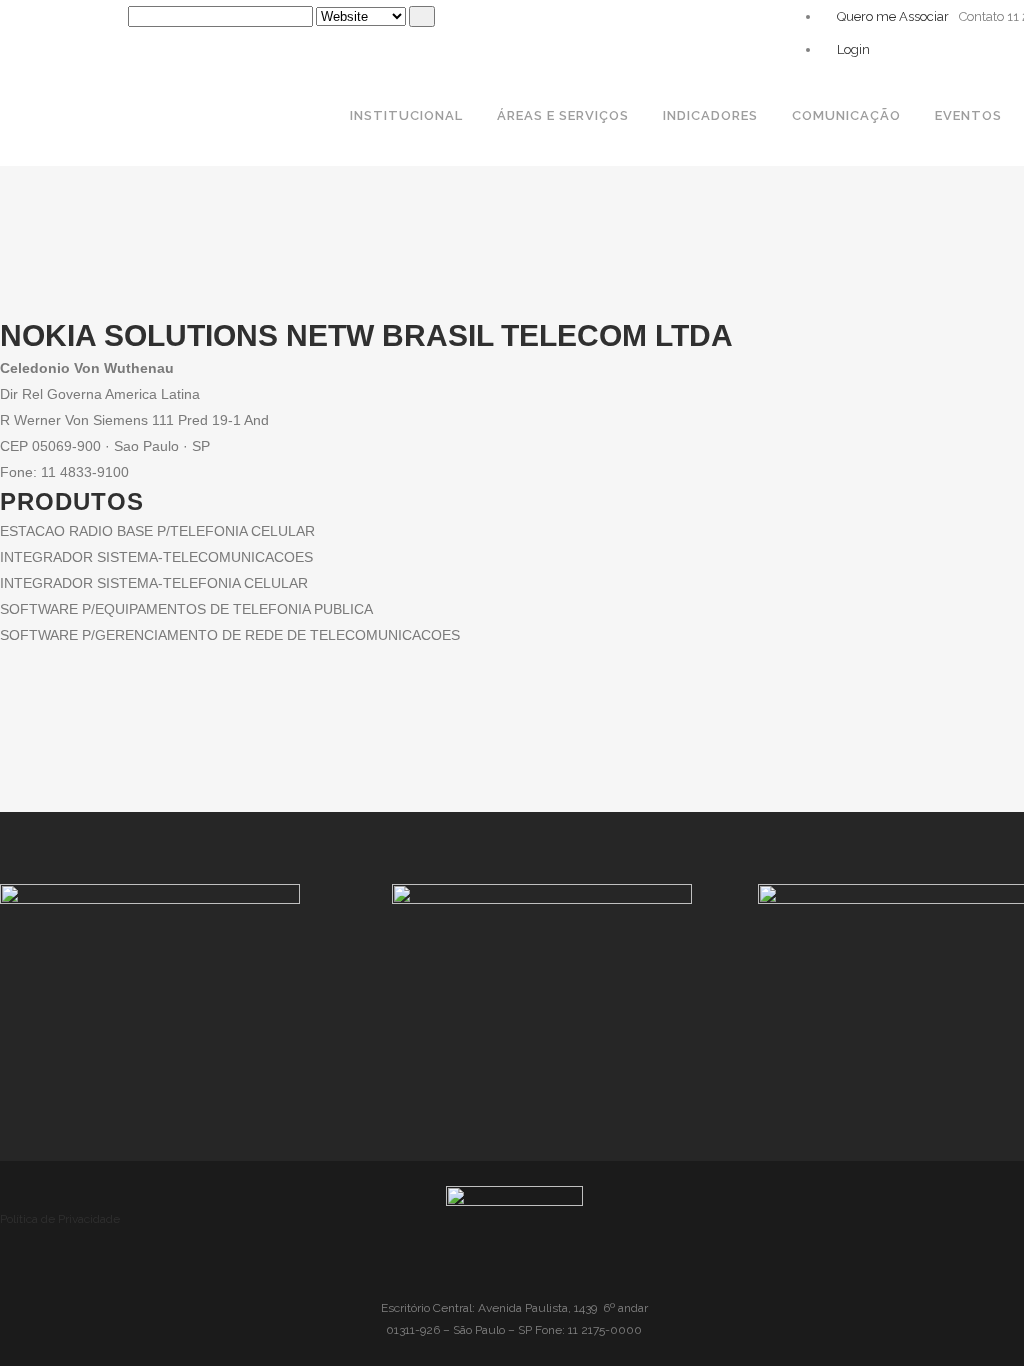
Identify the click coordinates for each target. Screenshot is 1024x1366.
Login (852, 49)
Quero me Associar (891, 16)
